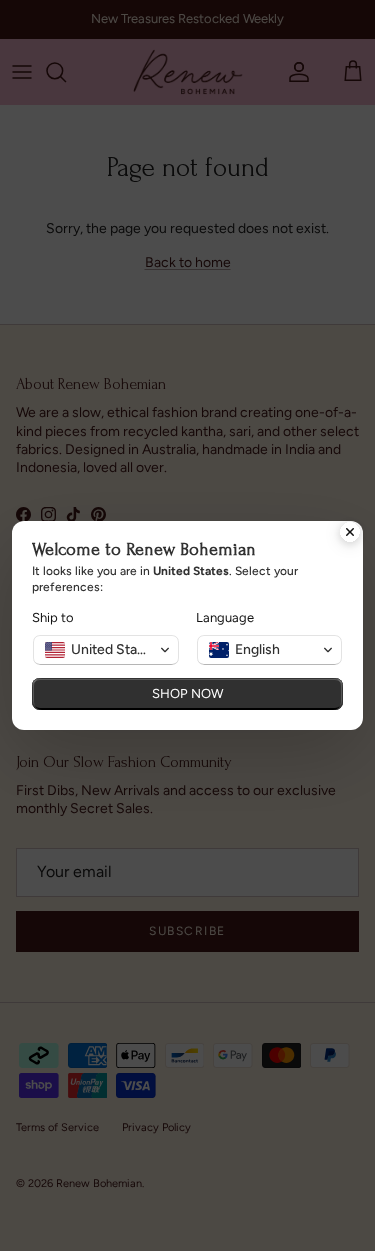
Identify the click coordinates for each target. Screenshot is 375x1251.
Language (225, 617)
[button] (106, 650)
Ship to (53, 617)
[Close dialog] (350, 534)
